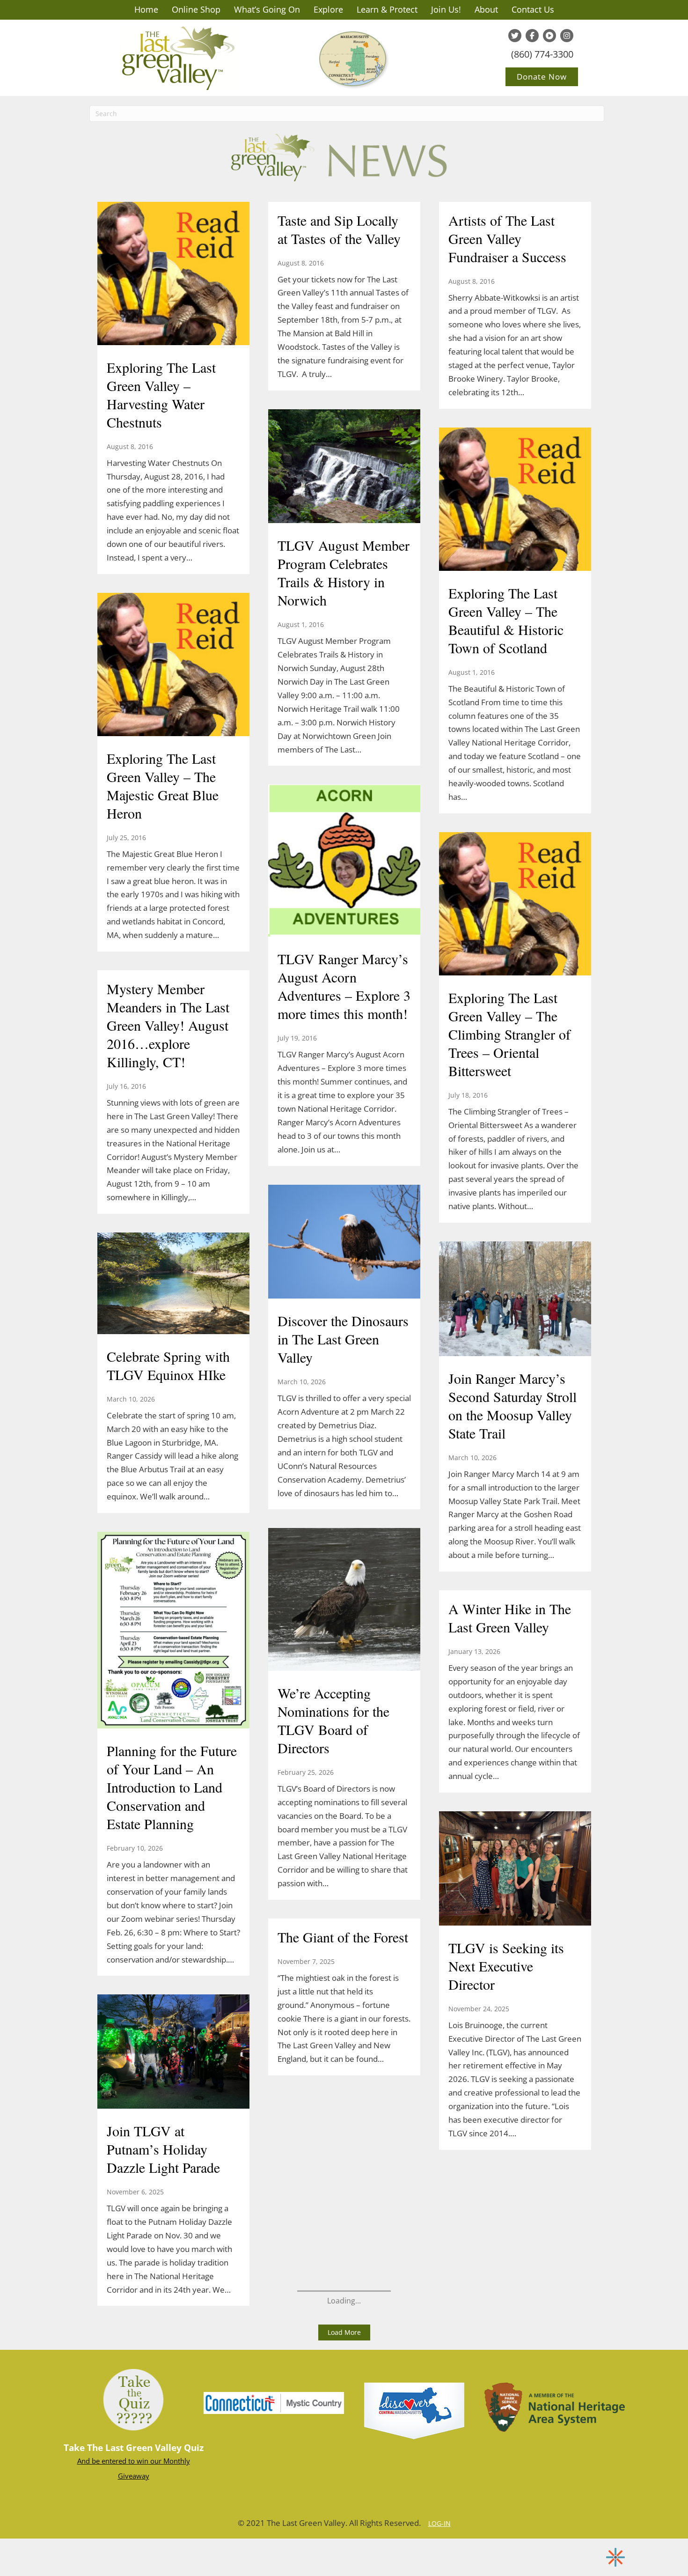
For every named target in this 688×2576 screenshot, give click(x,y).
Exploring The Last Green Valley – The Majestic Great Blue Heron (163, 786)
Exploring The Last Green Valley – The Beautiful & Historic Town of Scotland (506, 620)
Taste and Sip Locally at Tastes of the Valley (339, 229)
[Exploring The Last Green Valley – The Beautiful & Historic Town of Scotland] (515, 500)
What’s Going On (267, 9)
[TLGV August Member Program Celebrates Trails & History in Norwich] (344, 467)
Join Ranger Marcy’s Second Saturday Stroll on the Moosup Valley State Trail (512, 1406)
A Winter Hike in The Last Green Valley (510, 1618)
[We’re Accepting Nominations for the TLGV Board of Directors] (344, 1601)
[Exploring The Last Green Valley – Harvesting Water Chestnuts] (173, 274)
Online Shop (196, 9)
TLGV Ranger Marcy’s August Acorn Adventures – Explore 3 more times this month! (344, 986)
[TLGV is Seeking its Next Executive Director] (515, 1869)
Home (146, 9)
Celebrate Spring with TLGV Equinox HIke (168, 1365)
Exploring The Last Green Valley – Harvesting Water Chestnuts (161, 395)
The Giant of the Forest (343, 1937)
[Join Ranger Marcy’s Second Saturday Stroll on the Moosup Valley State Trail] (515, 1300)
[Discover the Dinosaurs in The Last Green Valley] (344, 1243)
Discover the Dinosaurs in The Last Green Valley (343, 1339)
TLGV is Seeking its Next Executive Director (506, 1966)
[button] (344, 2332)
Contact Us (533, 9)
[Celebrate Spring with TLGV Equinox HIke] (173, 1284)
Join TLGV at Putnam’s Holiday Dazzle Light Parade (163, 2149)
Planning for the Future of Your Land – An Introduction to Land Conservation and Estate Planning (172, 1787)
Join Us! (446, 9)
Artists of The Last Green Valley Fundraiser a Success (507, 238)
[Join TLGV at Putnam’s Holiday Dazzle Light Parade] (173, 2053)
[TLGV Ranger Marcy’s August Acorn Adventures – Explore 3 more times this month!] (344, 862)
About (486, 9)
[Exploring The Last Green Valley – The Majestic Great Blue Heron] (173, 665)
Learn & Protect (387, 9)
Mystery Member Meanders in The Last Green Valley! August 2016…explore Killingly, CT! (168, 1025)
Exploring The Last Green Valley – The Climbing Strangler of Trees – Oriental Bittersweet (509, 1034)
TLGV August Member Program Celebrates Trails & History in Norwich (344, 572)
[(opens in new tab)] (274, 2402)
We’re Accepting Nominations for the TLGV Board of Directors (333, 1720)
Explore (328, 9)
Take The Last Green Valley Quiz (134, 2448)
